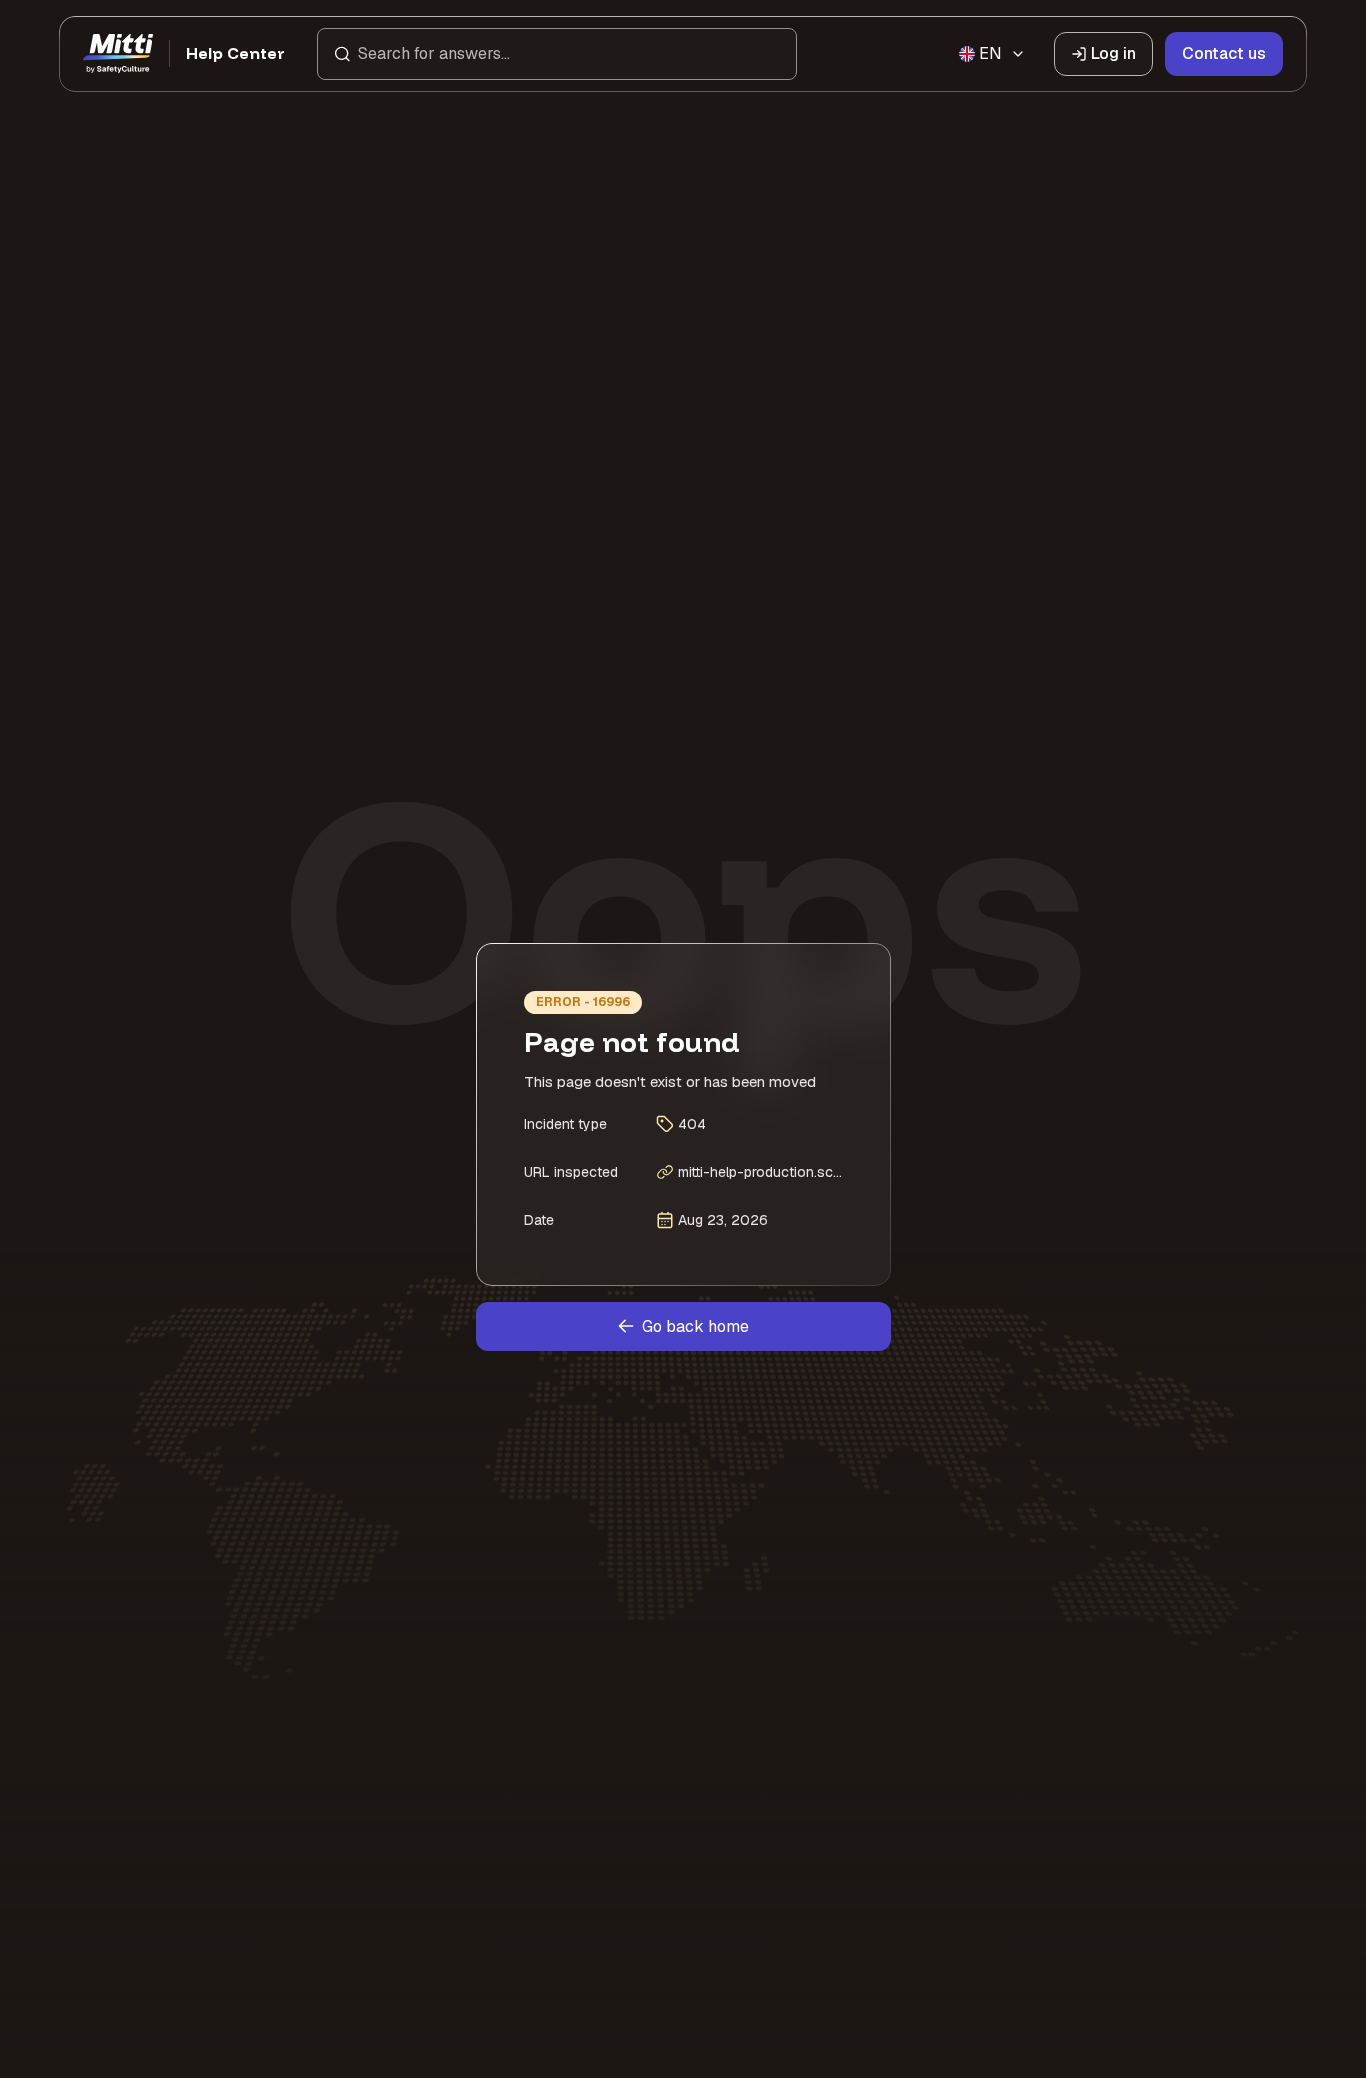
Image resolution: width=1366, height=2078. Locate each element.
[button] (557, 54)
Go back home (695, 1326)
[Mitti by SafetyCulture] (118, 54)
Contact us (1224, 53)
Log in (1113, 53)
